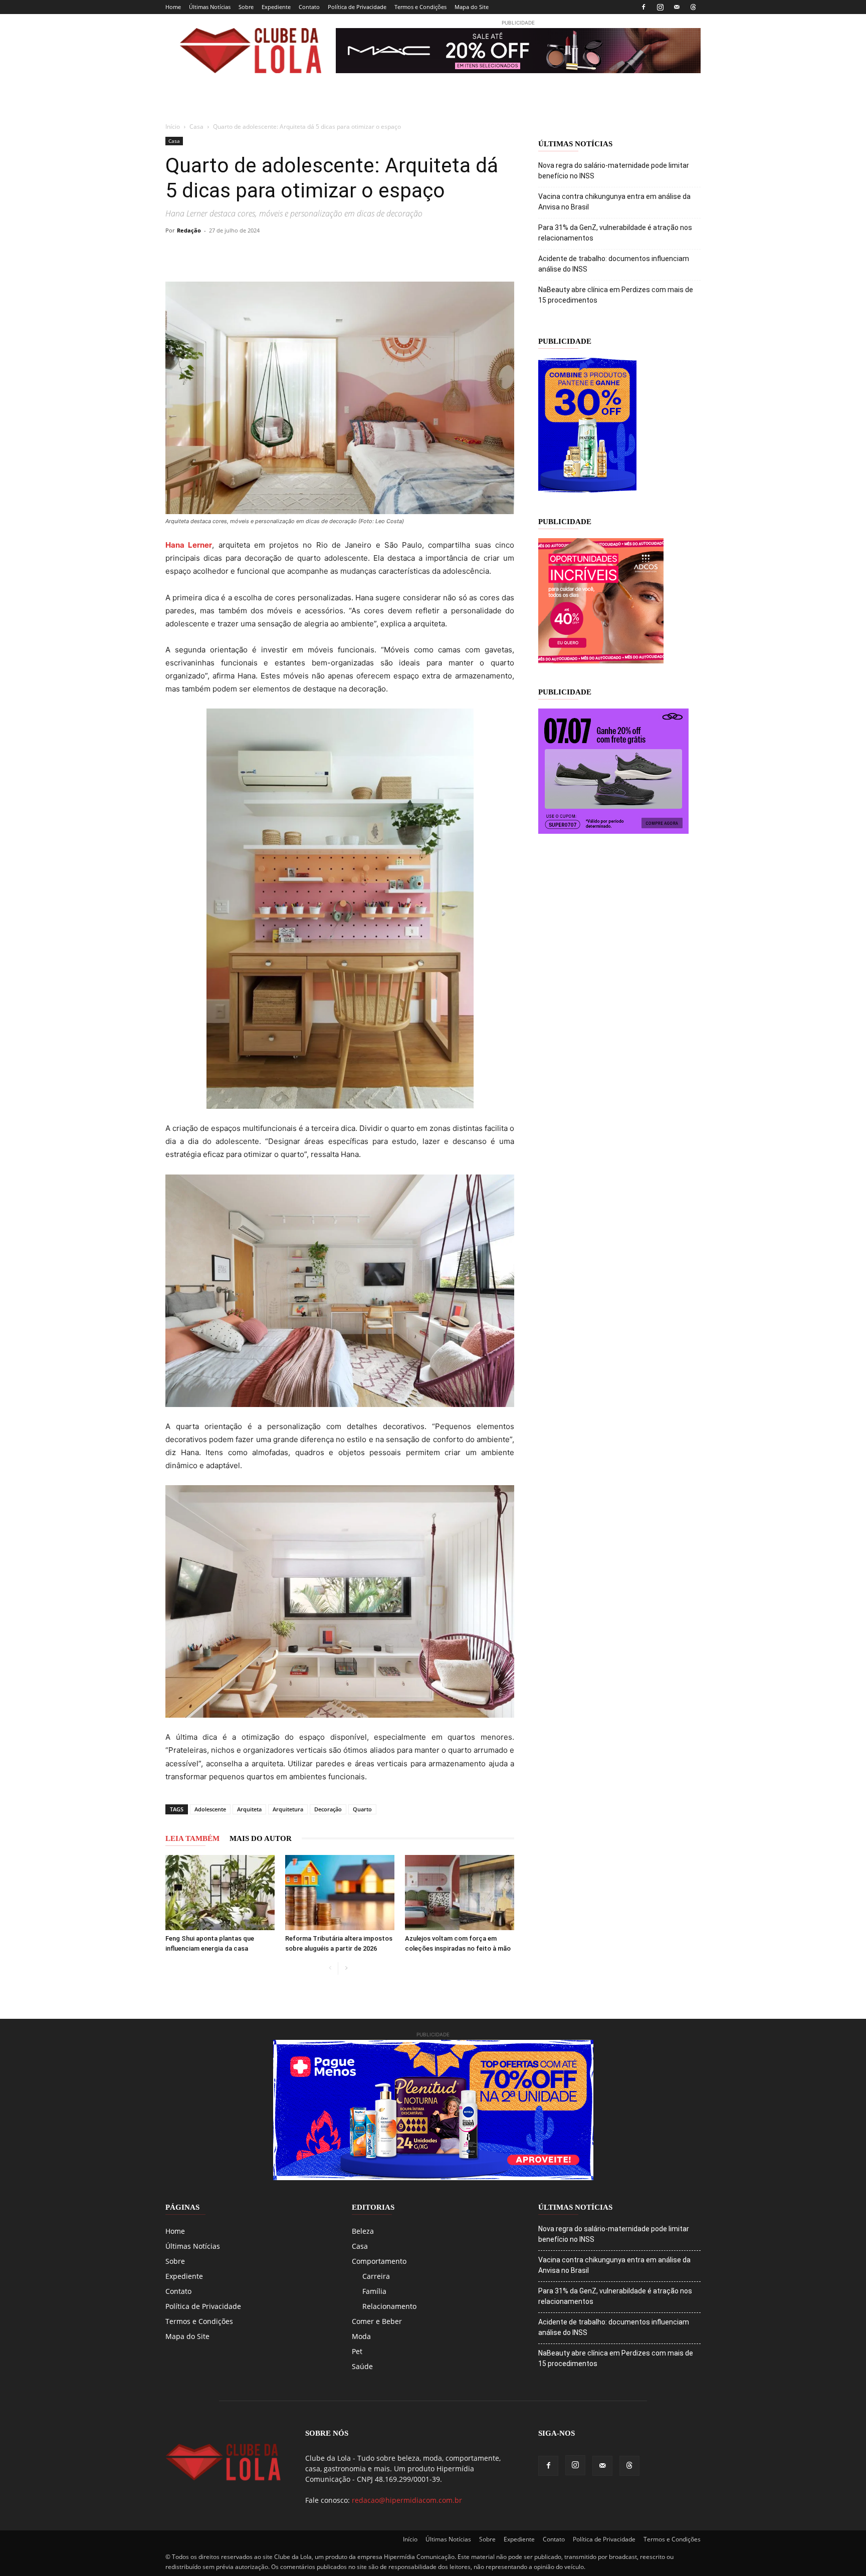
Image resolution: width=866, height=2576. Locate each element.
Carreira (376, 2276)
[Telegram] (291, 253)
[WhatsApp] (268, 253)
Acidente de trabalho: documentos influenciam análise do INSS (614, 264)
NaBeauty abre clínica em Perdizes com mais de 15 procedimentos (616, 295)
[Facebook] (643, 7)
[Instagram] (660, 7)
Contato (309, 7)
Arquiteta (249, 1809)
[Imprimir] (337, 253)
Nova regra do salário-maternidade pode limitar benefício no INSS (614, 171)
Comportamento (379, 2261)
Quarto (362, 1809)
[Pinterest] (245, 253)
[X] (222, 253)
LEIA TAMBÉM (192, 1838)
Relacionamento (389, 2306)
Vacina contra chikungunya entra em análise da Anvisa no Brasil (614, 202)
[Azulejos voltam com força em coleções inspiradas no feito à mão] (460, 1893)
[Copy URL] (175, 253)
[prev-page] (330, 1968)
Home (173, 7)
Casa (196, 127)
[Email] (314, 253)
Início (173, 127)
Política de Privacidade (357, 7)
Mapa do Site (472, 7)
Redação (189, 230)
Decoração (328, 1809)
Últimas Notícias (210, 7)
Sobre (246, 7)
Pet (357, 2351)
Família (374, 2291)
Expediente (276, 7)
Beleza (363, 2231)
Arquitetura (288, 1809)
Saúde (362, 2366)
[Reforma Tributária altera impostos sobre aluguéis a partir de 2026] (340, 1893)
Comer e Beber (377, 2321)
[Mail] (677, 7)
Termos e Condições (420, 7)
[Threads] (693, 7)
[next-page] (346, 1968)
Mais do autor (261, 1838)
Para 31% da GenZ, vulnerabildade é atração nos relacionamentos (615, 233)
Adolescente (210, 1809)
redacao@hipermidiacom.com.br (407, 2500)
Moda (361, 2336)
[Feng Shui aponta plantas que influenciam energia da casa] (220, 1893)
